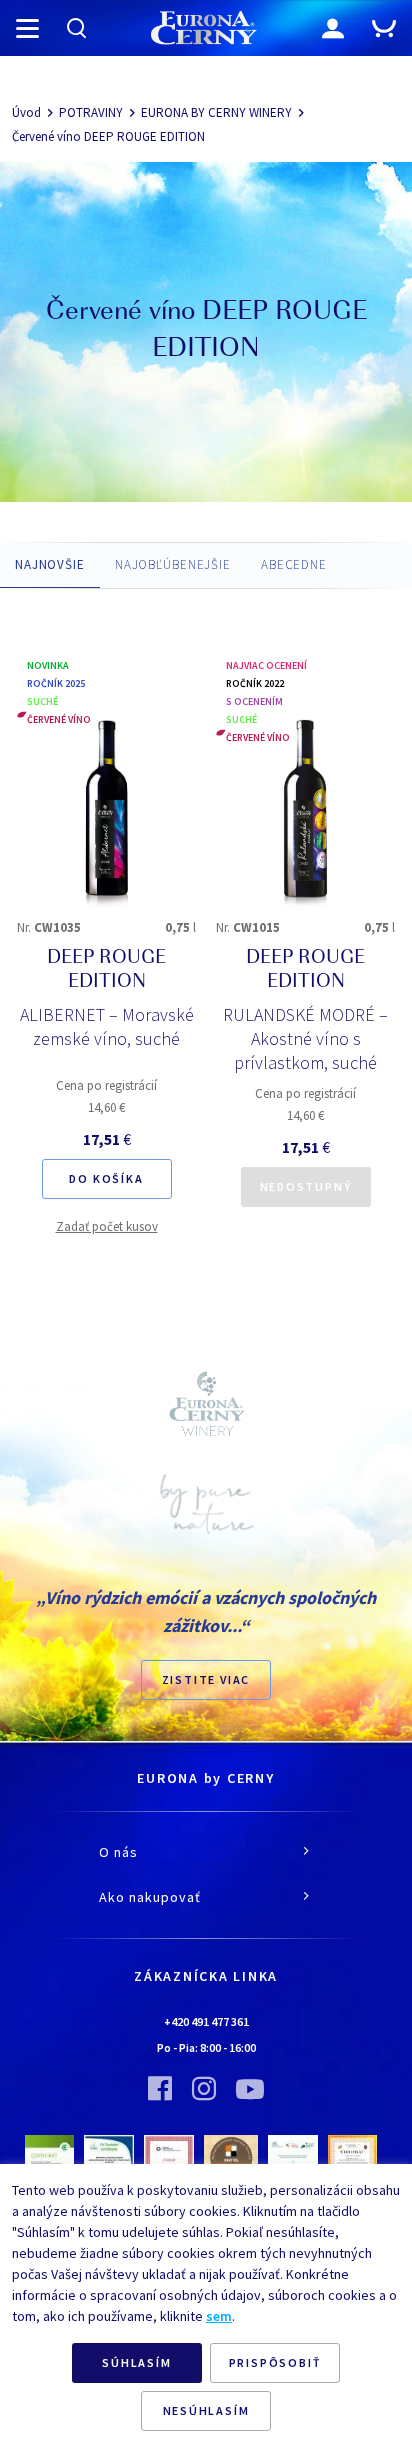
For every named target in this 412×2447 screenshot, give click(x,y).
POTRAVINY (91, 112)
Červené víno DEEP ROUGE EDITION (108, 136)
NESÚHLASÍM (206, 2410)
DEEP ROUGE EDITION (106, 971)
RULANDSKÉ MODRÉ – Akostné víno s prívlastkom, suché (305, 1038)
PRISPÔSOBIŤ (275, 2362)
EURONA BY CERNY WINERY (216, 112)
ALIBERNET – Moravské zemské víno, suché (107, 1026)
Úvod (26, 112)
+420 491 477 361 (206, 2021)
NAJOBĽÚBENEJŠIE (173, 564)
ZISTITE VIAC (206, 1679)
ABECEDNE (294, 564)
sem (219, 2316)
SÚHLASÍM (136, 2362)
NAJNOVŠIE (50, 564)
